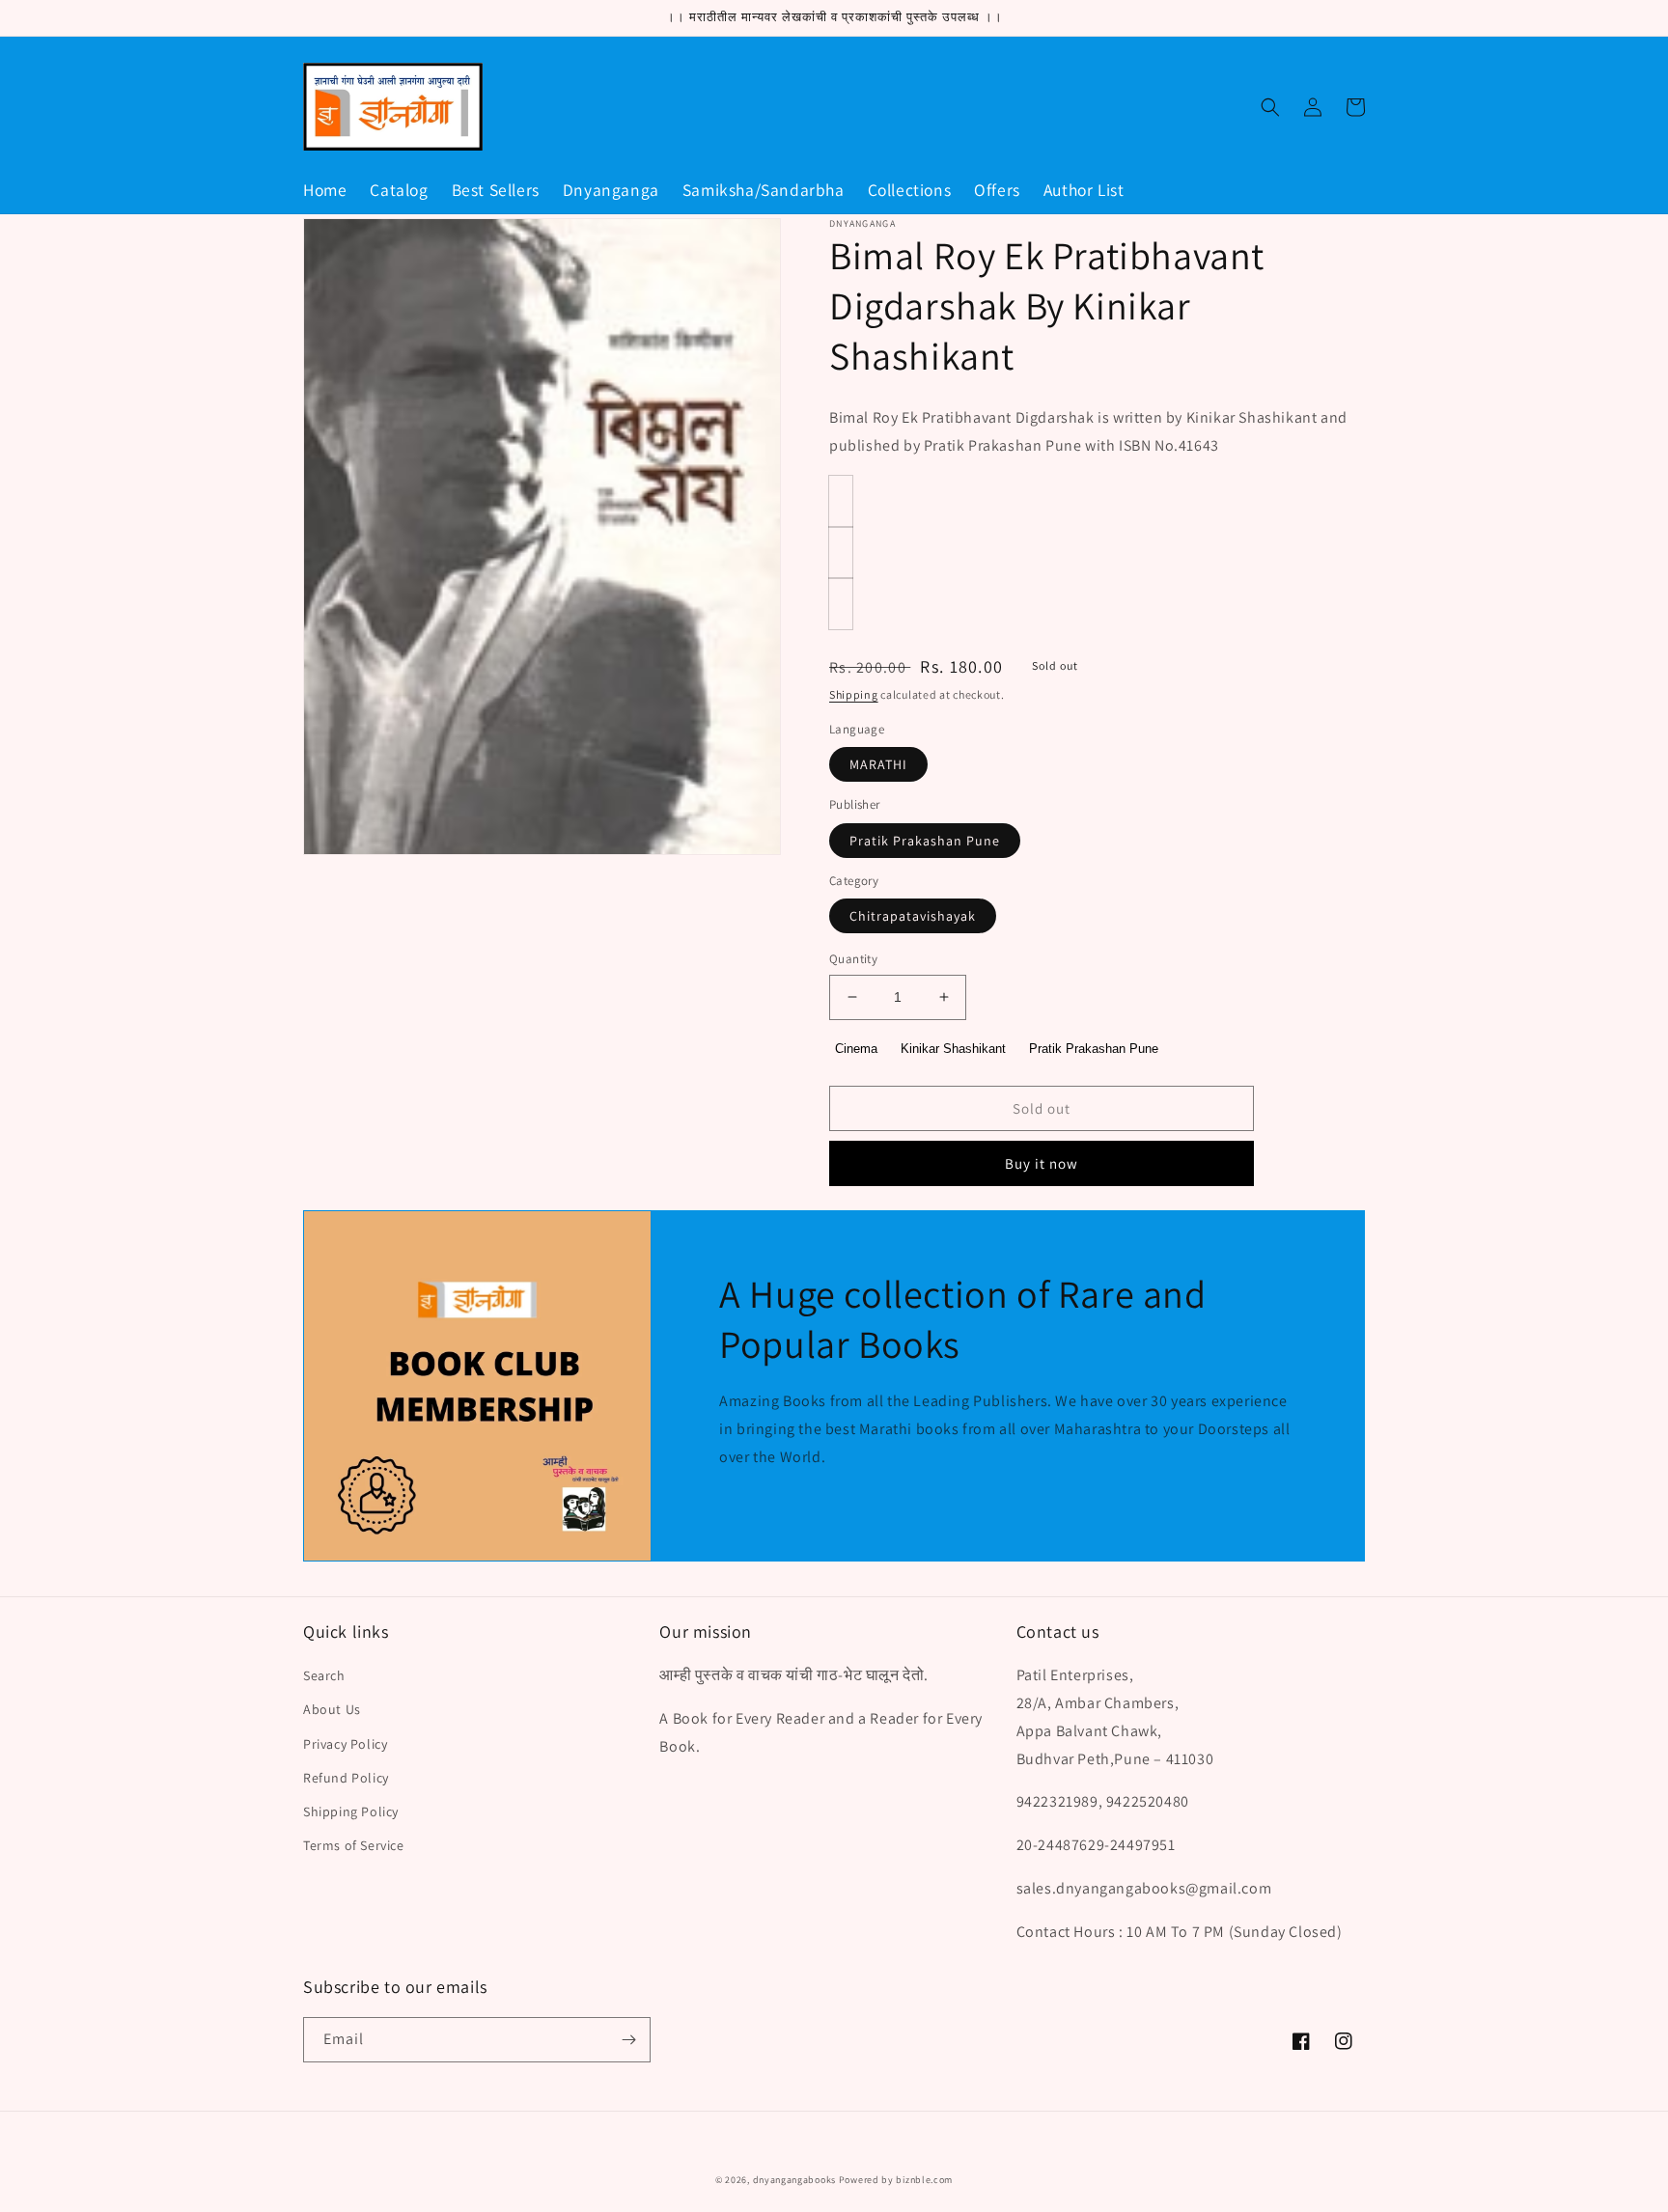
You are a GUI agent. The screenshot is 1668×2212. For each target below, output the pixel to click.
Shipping (854, 694)
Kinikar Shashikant (953, 1049)
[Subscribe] (628, 2040)
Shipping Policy (351, 1811)
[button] (1270, 107)
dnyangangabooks (795, 2180)
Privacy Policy (345, 1744)
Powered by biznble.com (896, 2180)
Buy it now (1042, 1163)
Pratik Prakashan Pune (925, 841)
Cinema (856, 1049)
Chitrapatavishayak (913, 916)
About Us (332, 1709)
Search (324, 1675)
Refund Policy (346, 1778)
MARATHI (878, 764)
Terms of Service (354, 1845)
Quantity (853, 959)
